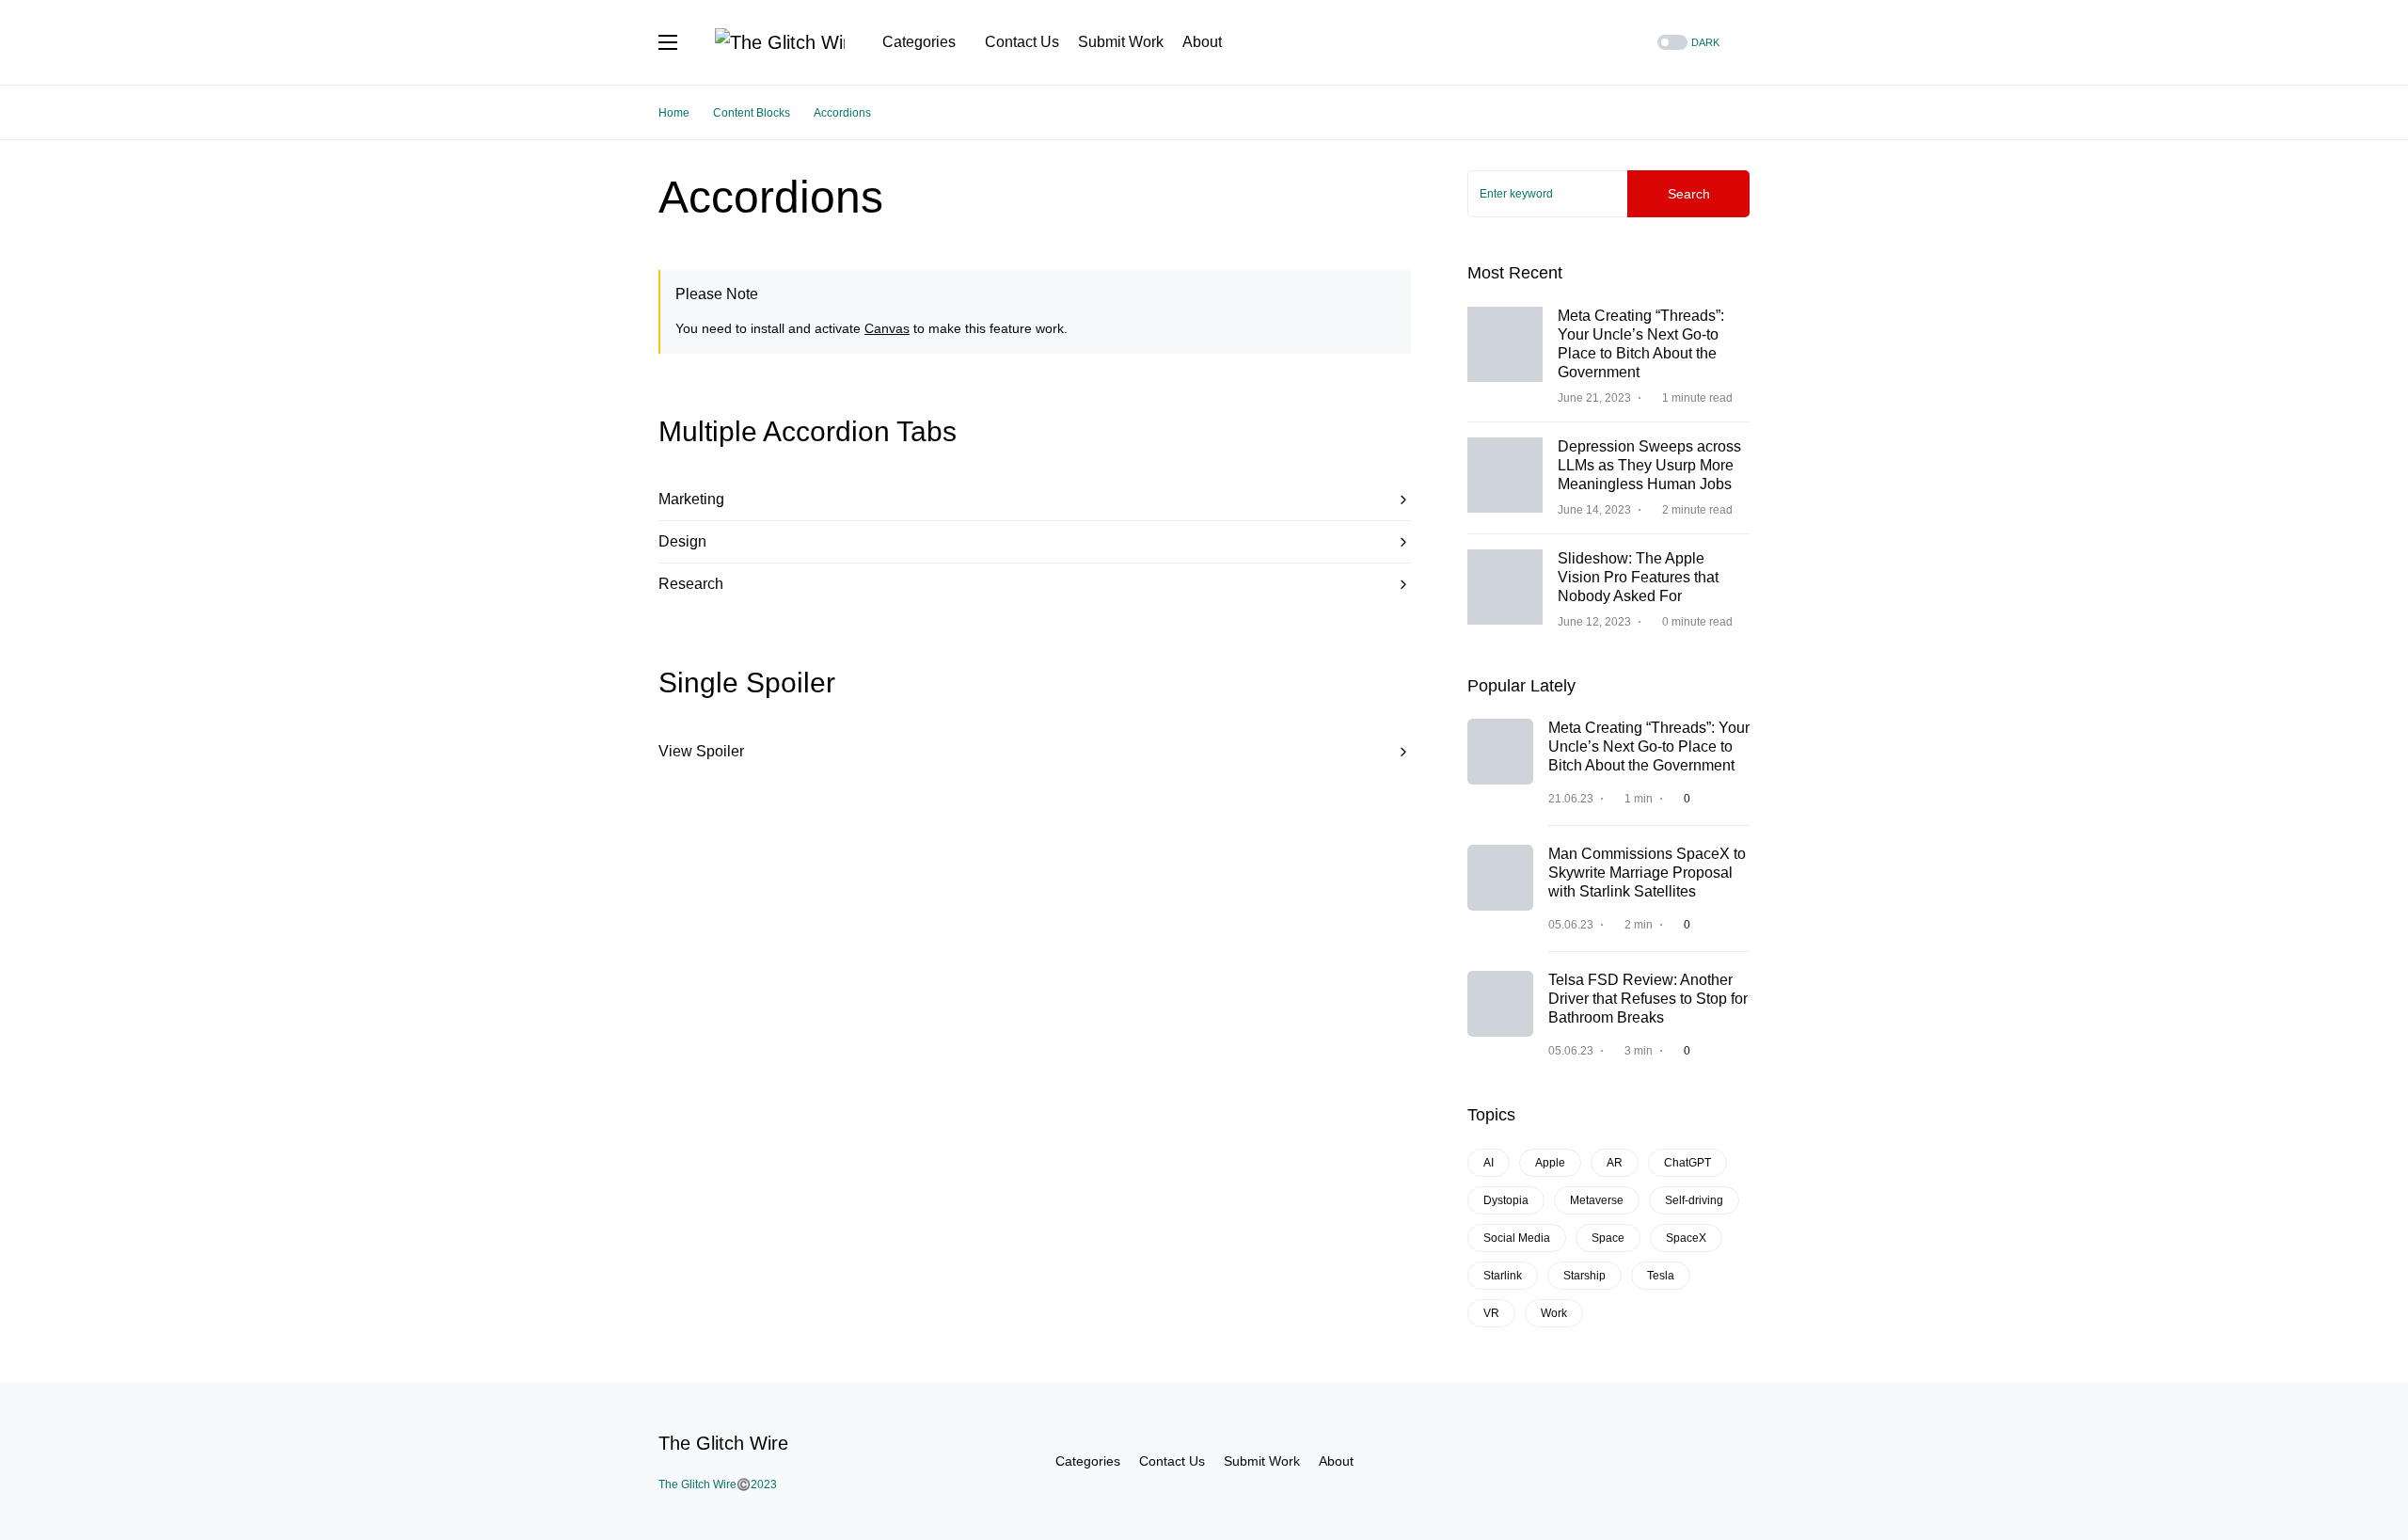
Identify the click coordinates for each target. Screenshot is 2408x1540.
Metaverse (1597, 1200)
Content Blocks (752, 113)
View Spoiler (701, 751)
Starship (1584, 1276)
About (1336, 1461)
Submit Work (1262, 1461)
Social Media (1517, 1238)
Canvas (887, 328)
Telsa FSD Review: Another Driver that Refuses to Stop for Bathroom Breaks (1648, 999)
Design (682, 541)
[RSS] (1609, 42)
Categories (1088, 1461)
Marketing (691, 499)
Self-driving (1694, 1200)
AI (1489, 1163)
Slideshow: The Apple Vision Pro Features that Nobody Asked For (1638, 577)
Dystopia (1506, 1200)
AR (1615, 1163)
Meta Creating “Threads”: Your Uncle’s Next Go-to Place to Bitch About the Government (1649, 746)
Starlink (1503, 1276)
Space (1608, 1238)
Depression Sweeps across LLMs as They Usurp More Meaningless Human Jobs (1649, 465)
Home (674, 113)
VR (1491, 1313)
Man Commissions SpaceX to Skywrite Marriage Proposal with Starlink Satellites (1647, 873)
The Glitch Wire (723, 1443)
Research (691, 584)
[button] (668, 42)
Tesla (1661, 1276)
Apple (1550, 1163)
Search (1689, 194)
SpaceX (1686, 1238)
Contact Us (1172, 1461)
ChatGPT (1687, 1163)
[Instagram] (1586, 42)
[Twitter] (1562, 42)
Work (1554, 1313)
